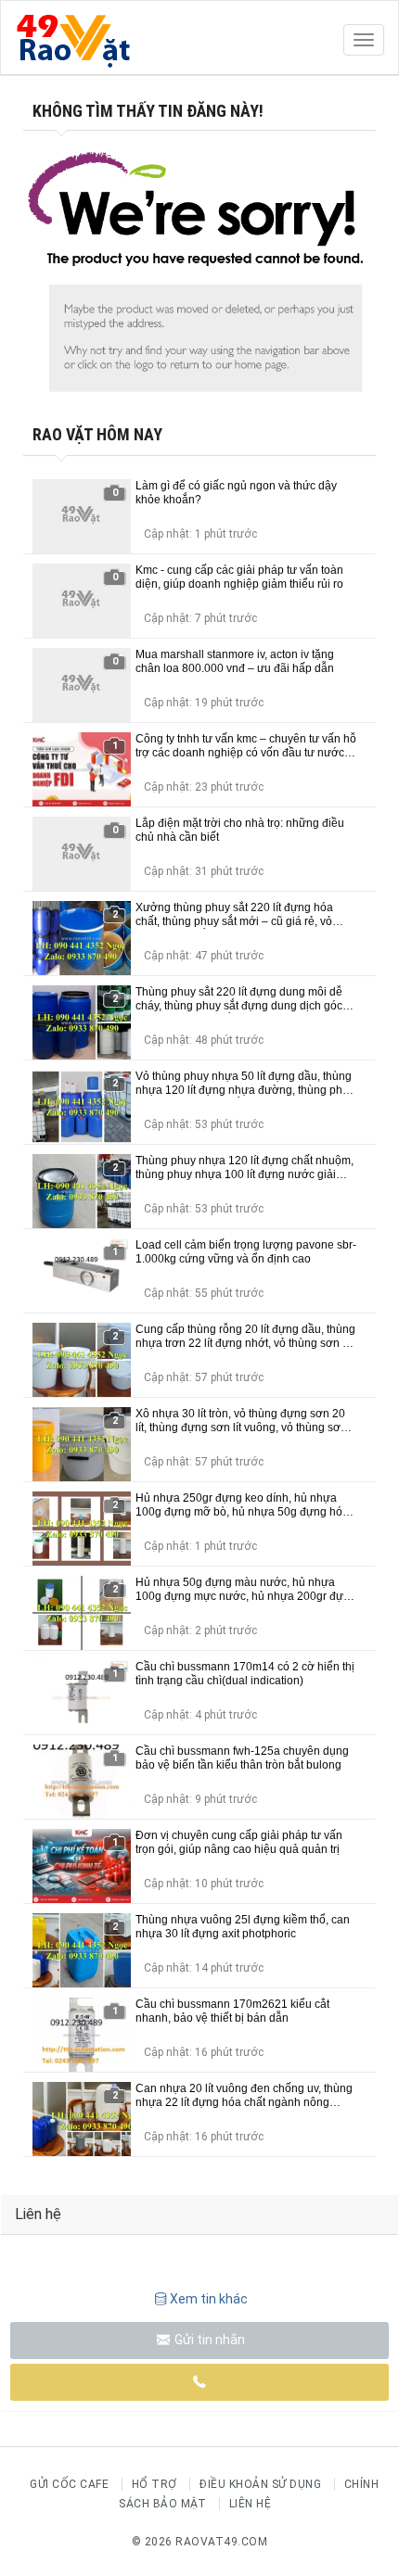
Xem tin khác (209, 2299)
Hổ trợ (154, 2484)
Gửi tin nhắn (208, 2340)
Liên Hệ (251, 2504)
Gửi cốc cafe (69, 2484)
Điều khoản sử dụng (260, 2484)
